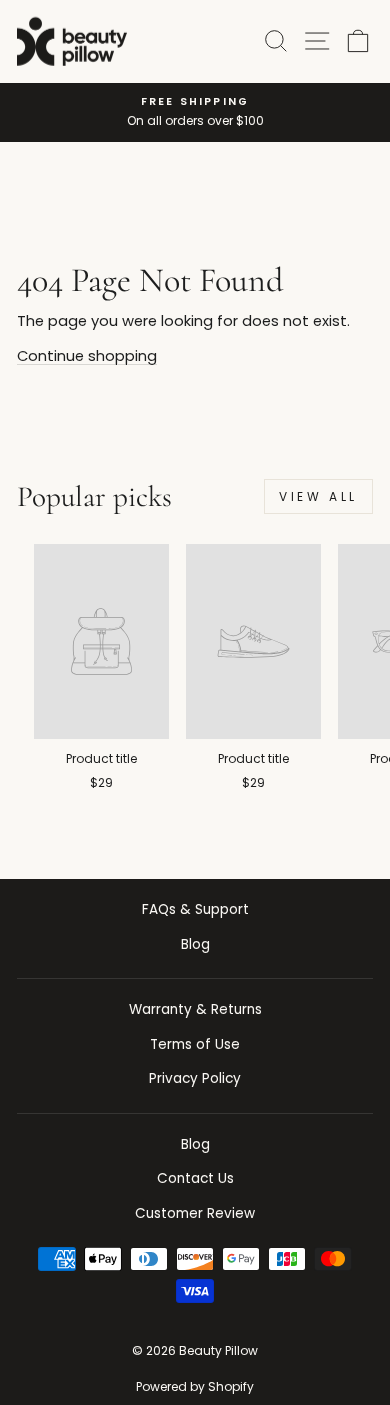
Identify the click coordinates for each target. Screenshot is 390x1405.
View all (318, 496)
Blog (195, 944)
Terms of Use (195, 1044)
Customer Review (195, 1213)
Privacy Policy (195, 1078)
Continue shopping (87, 356)
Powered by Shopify (195, 1386)
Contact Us (195, 1178)
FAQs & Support (195, 909)
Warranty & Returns (195, 1009)
